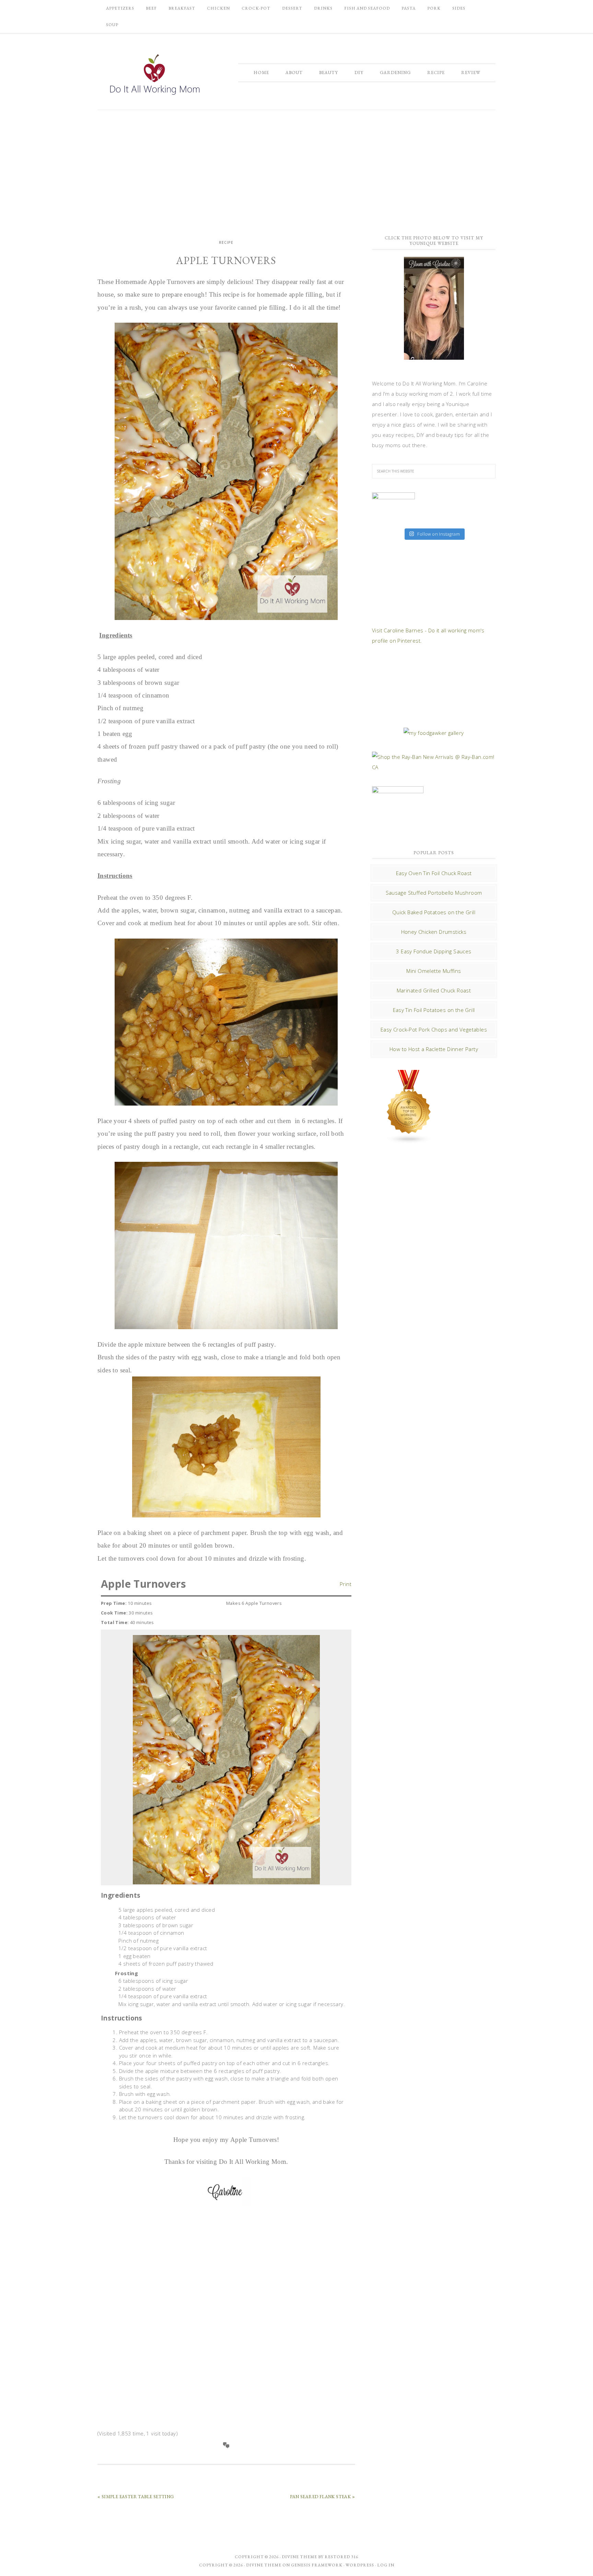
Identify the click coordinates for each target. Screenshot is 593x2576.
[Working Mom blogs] (409, 1141)
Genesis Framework (317, 2565)
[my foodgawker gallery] (434, 733)
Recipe (226, 242)
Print (346, 1583)
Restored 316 (341, 2557)
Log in (386, 2565)
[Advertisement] (296, 168)
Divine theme (299, 2557)
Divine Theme (264, 2565)
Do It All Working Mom (154, 76)
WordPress (360, 2565)
